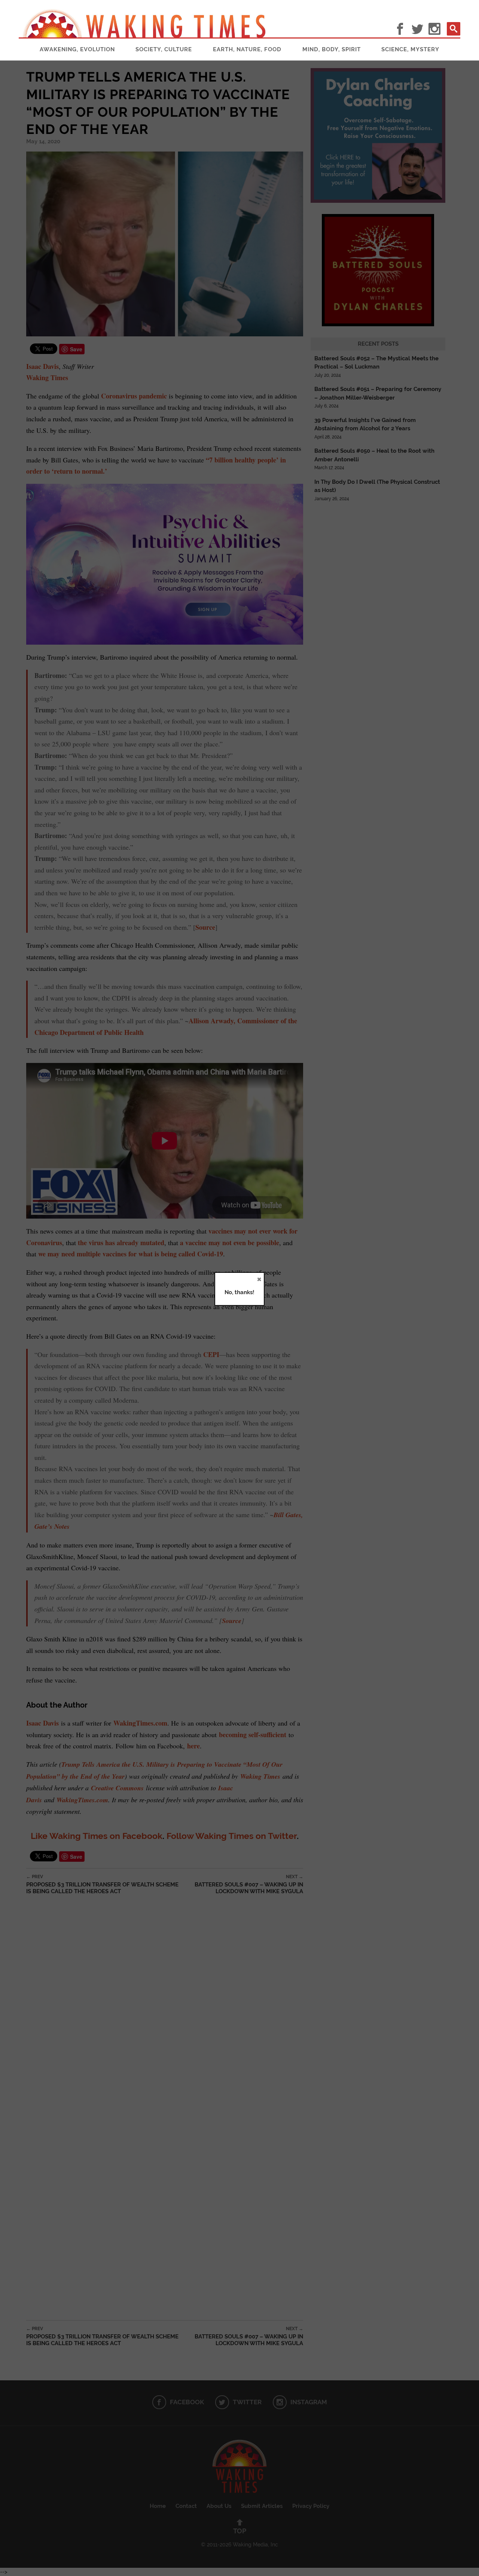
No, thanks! (239, 1292)
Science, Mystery (410, 49)
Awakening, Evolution (77, 49)
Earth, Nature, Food (247, 49)
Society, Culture (164, 49)
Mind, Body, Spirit (332, 49)
